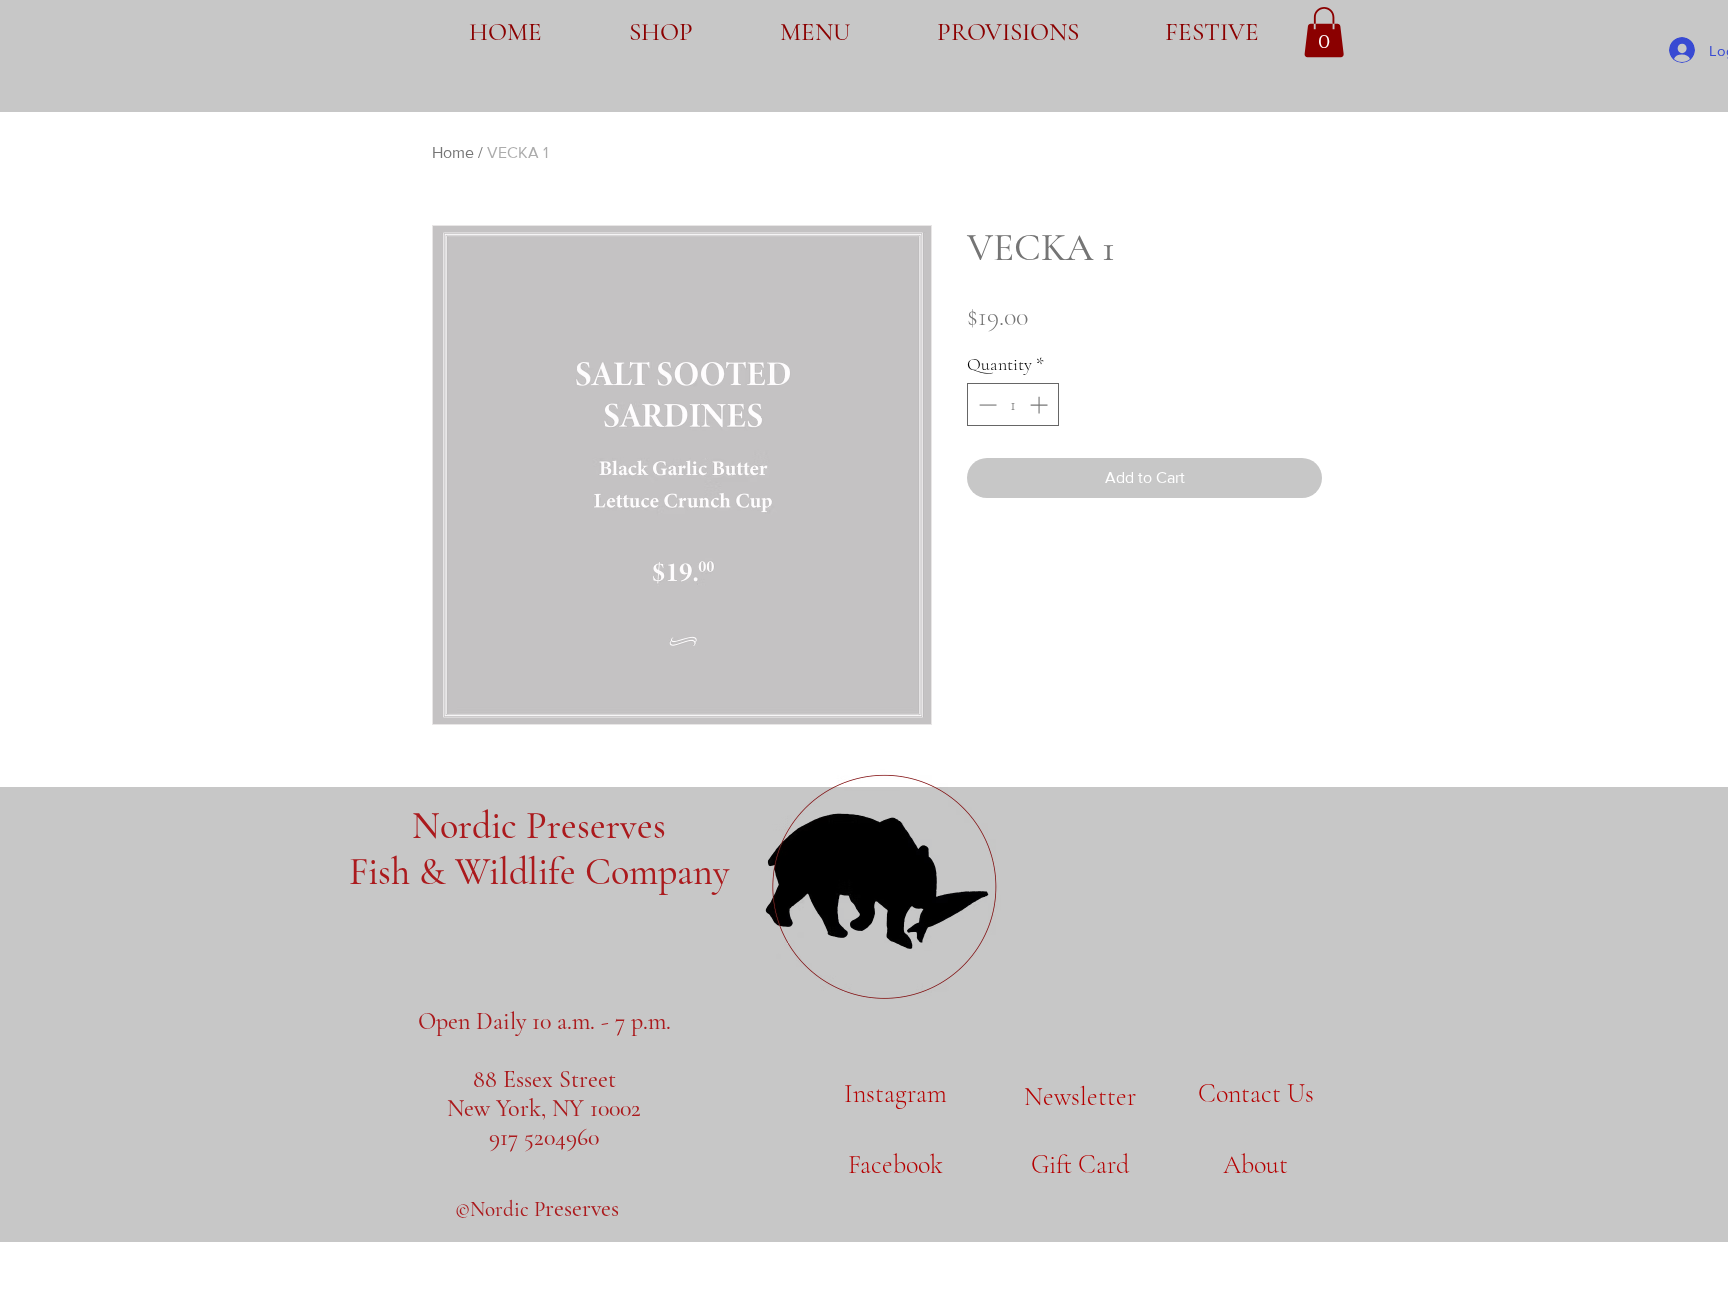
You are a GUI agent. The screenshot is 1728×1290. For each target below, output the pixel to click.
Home (453, 152)
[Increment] (1040, 404)
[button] (1324, 32)
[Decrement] (985, 404)
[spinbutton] (1013, 404)
